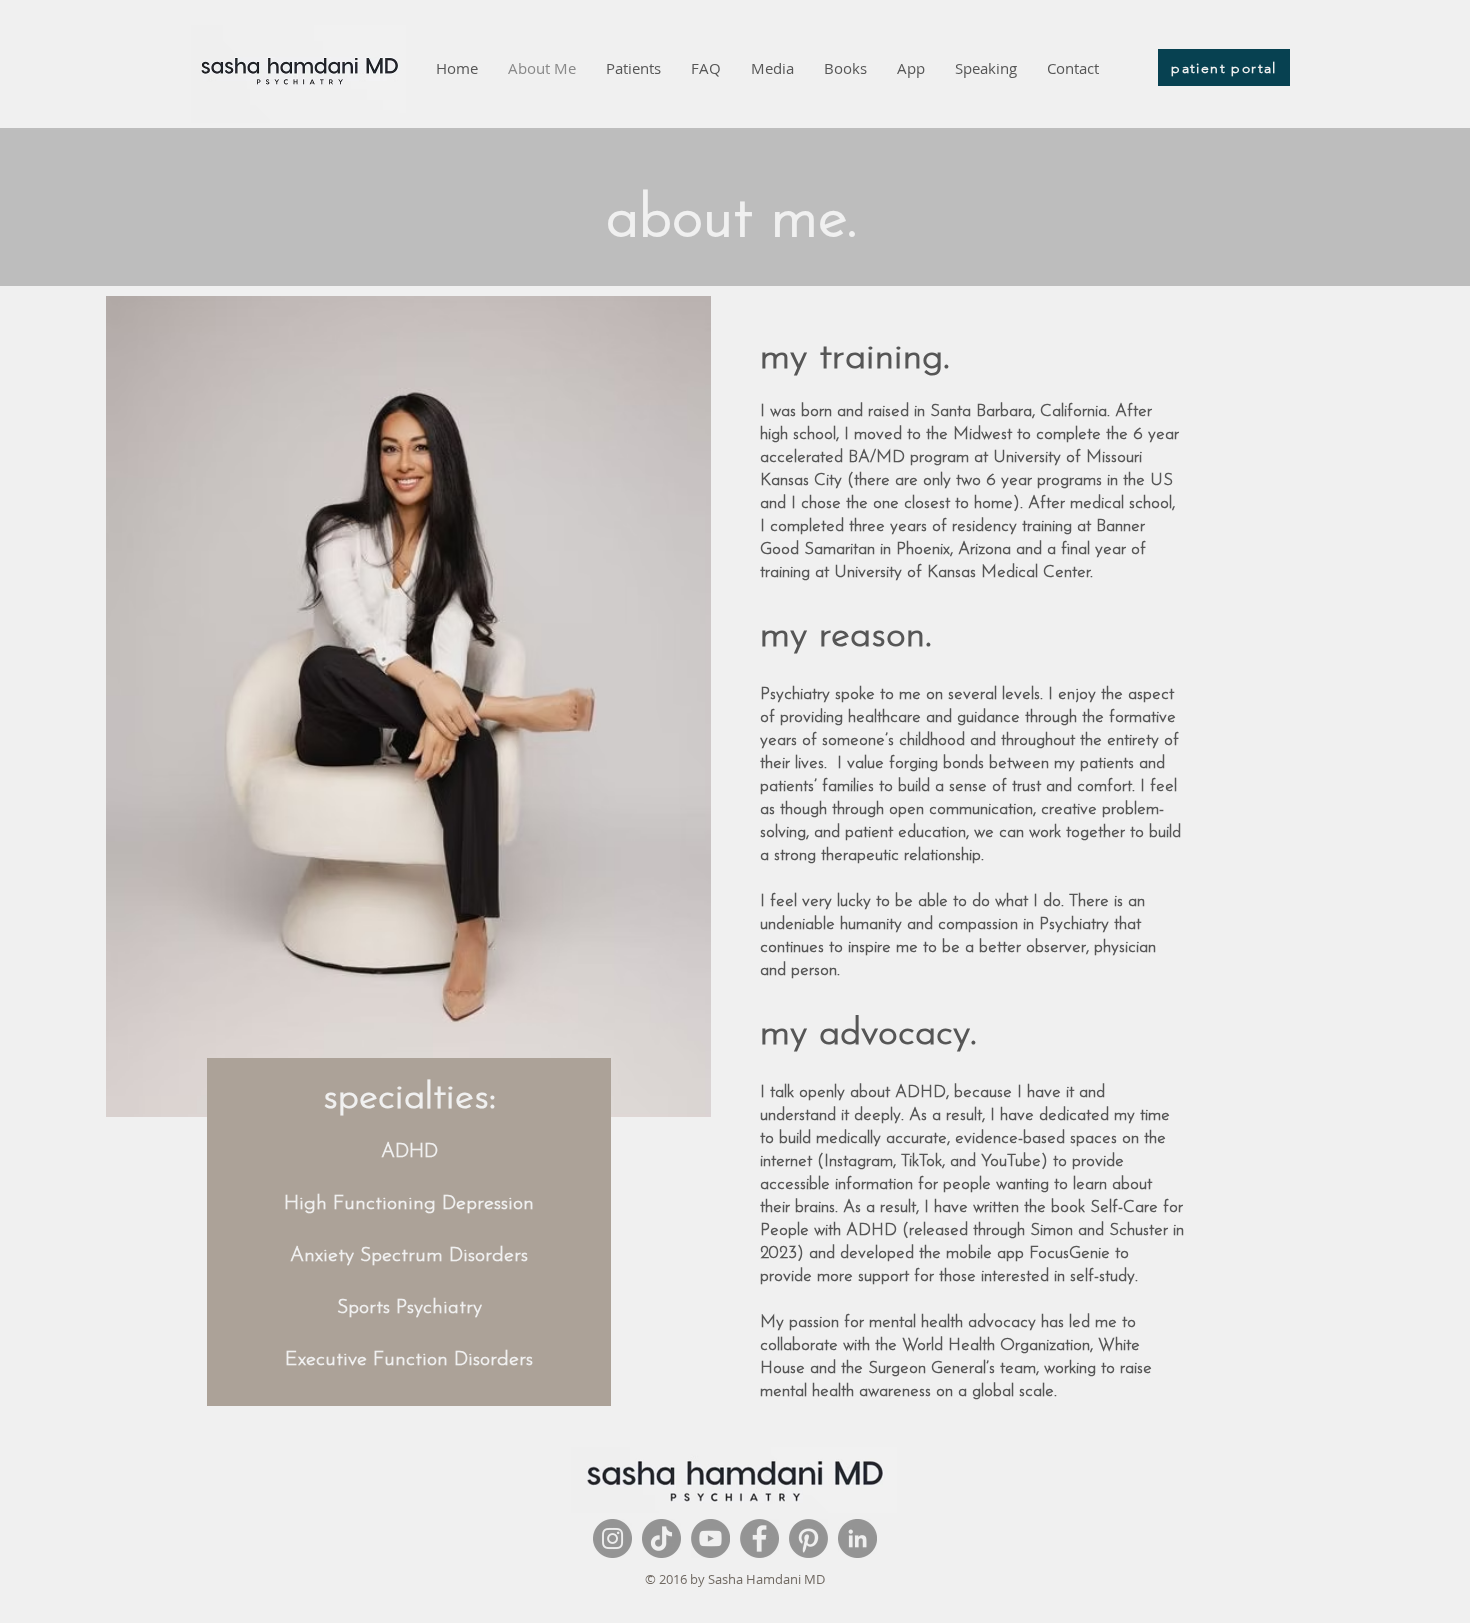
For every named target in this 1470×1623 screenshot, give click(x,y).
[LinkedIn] (857, 1538)
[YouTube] (710, 1538)
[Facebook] (759, 1538)
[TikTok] (661, 1538)
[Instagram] (612, 1538)
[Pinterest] (808, 1538)
